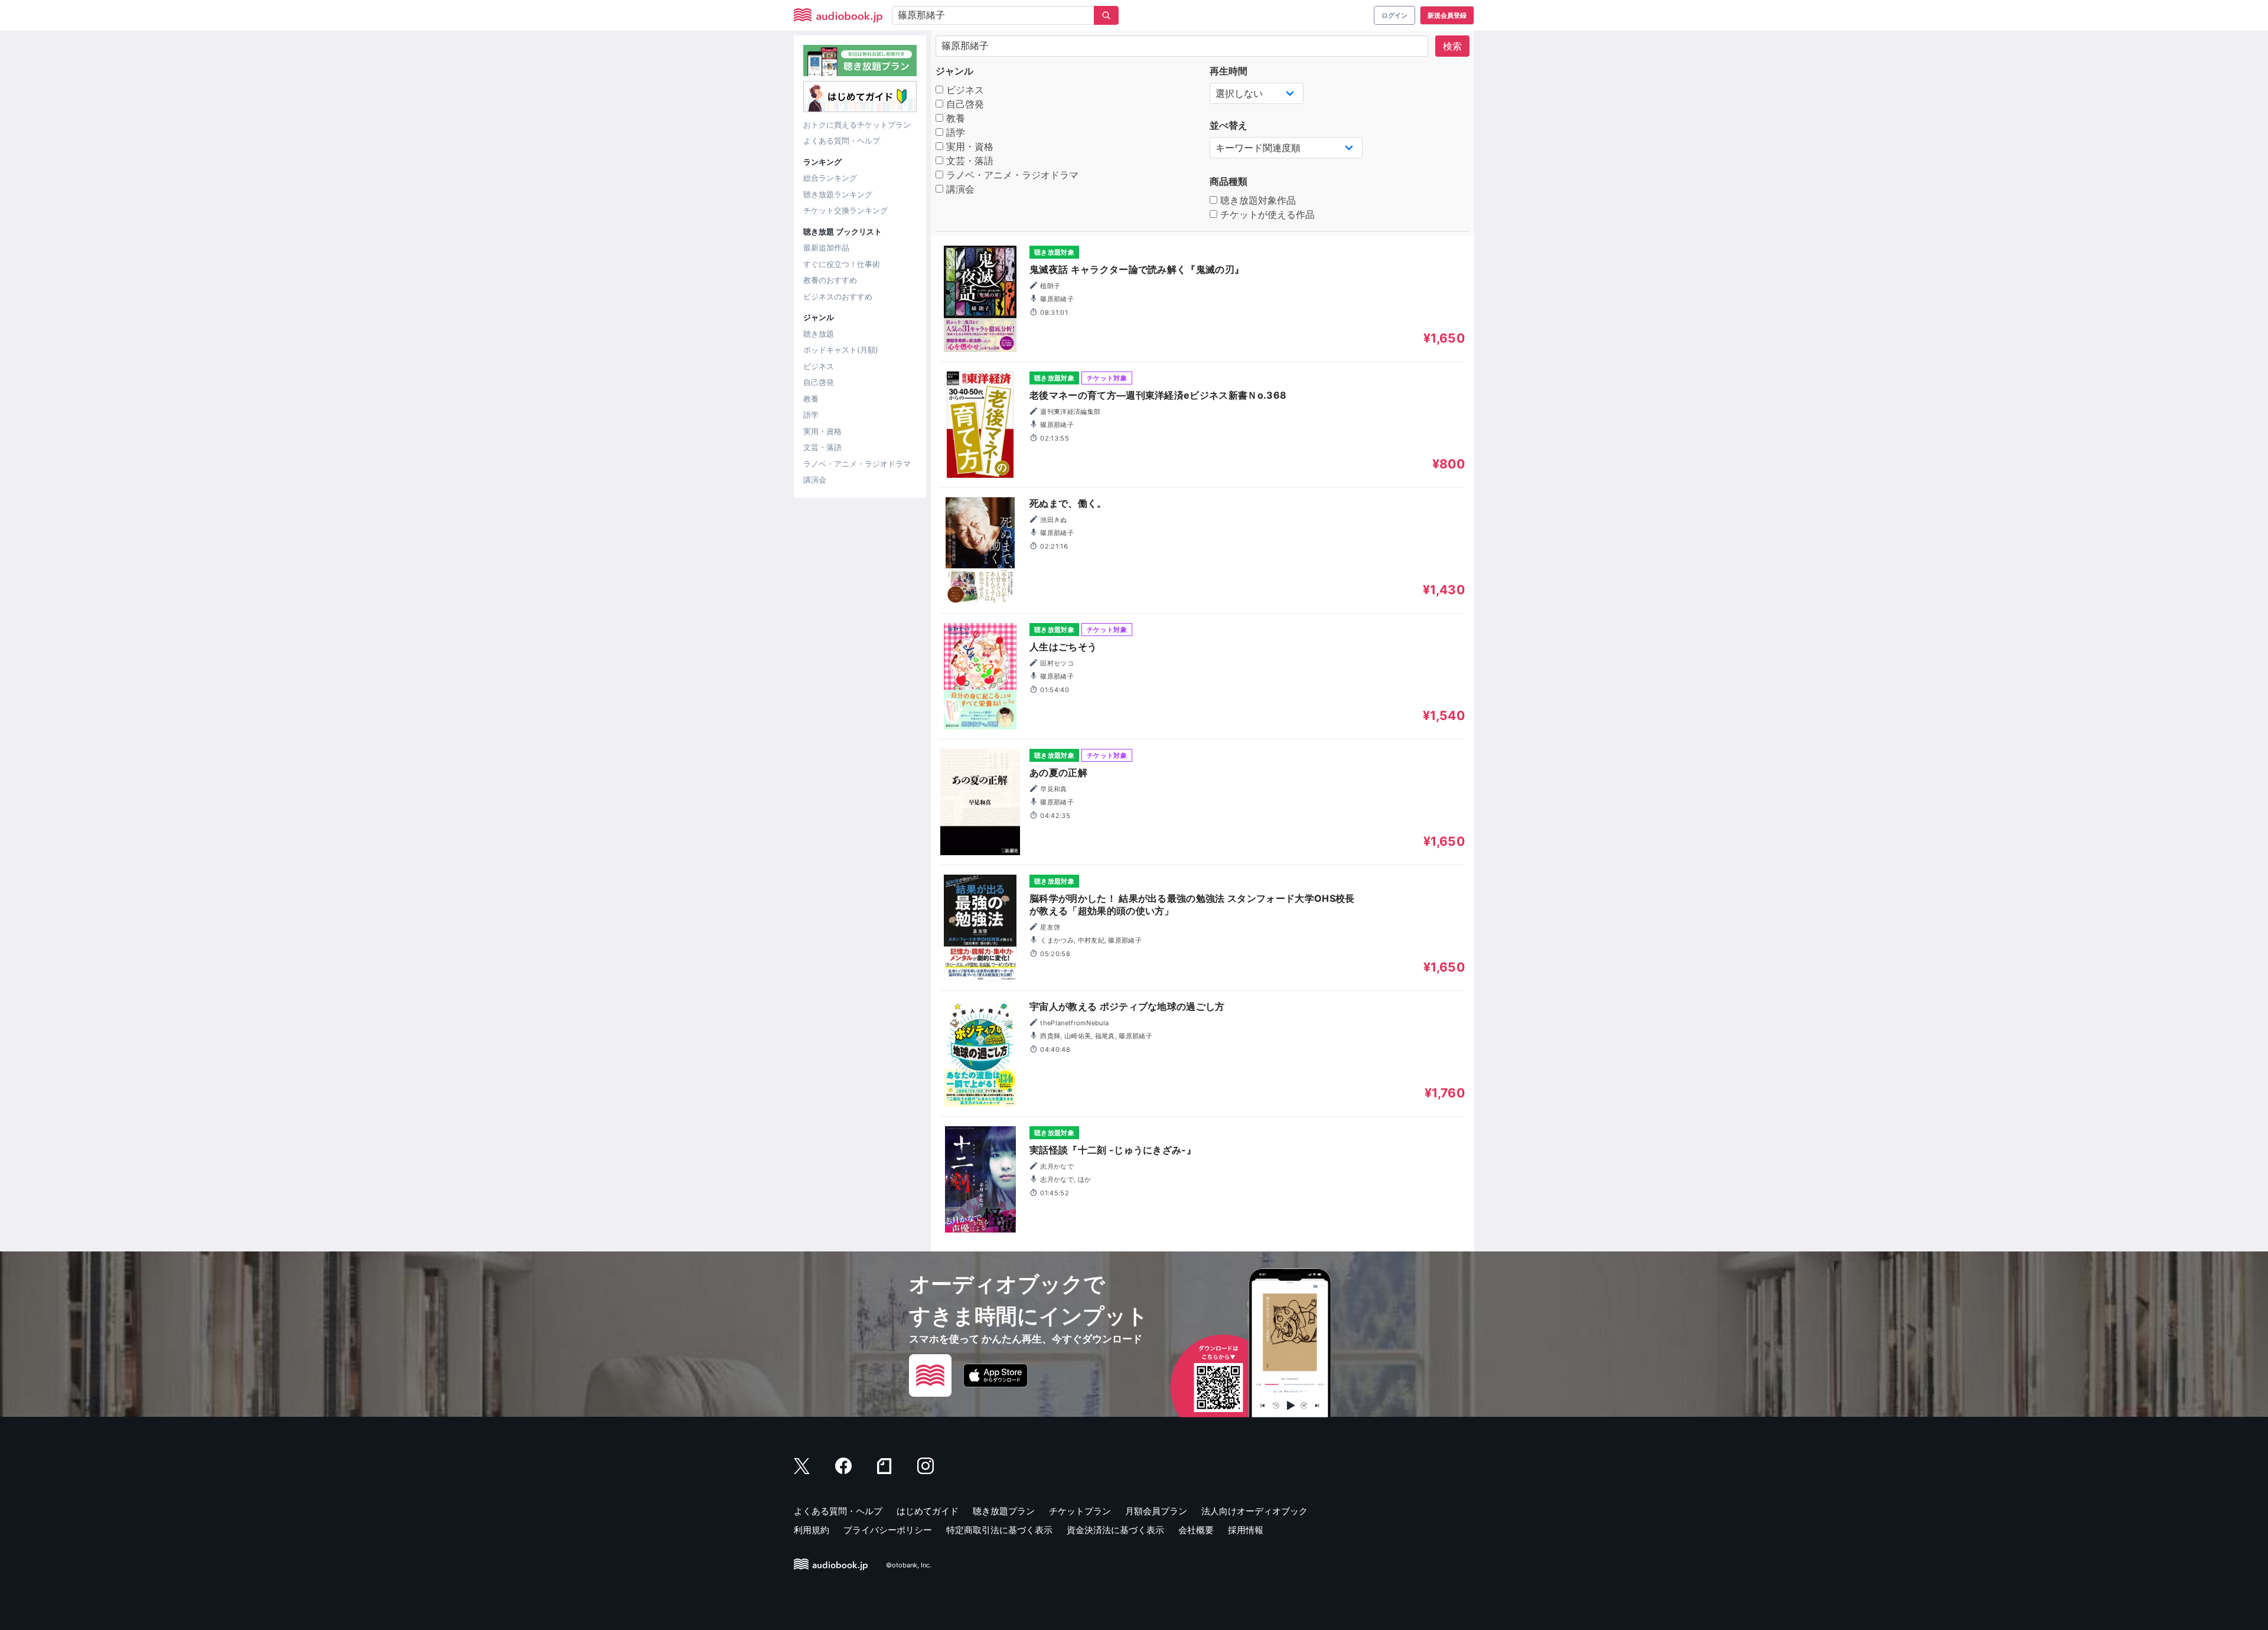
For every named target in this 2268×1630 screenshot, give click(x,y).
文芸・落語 (822, 447)
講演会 (815, 480)
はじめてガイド (928, 1511)
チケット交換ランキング (845, 210)
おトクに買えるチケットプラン (857, 125)
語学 (811, 415)
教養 (811, 399)
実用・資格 (822, 431)
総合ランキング (830, 178)
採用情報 (1246, 1530)
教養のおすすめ (830, 280)
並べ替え (1228, 125)
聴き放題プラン (1004, 1511)
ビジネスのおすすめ (838, 296)
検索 (1452, 46)
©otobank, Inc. (909, 1565)
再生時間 (1228, 71)
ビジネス (819, 366)
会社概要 (1196, 1530)
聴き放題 (819, 334)
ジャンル (954, 71)
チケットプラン (1080, 1511)
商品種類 (1228, 181)
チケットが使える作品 (1266, 214)
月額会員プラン (1156, 1511)
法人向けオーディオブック (1254, 1511)
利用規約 (812, 1530)
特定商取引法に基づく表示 (999, 1530)
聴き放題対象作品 (1257, 200)
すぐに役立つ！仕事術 (842, 264)
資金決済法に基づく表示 (1115, 1530)
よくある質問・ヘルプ (842, 141)
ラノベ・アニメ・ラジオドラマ (857, 464)
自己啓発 (819, 382)
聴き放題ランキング (838, 194)
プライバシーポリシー (888, 1530)
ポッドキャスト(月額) (841, 350)
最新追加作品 (826, 247)
